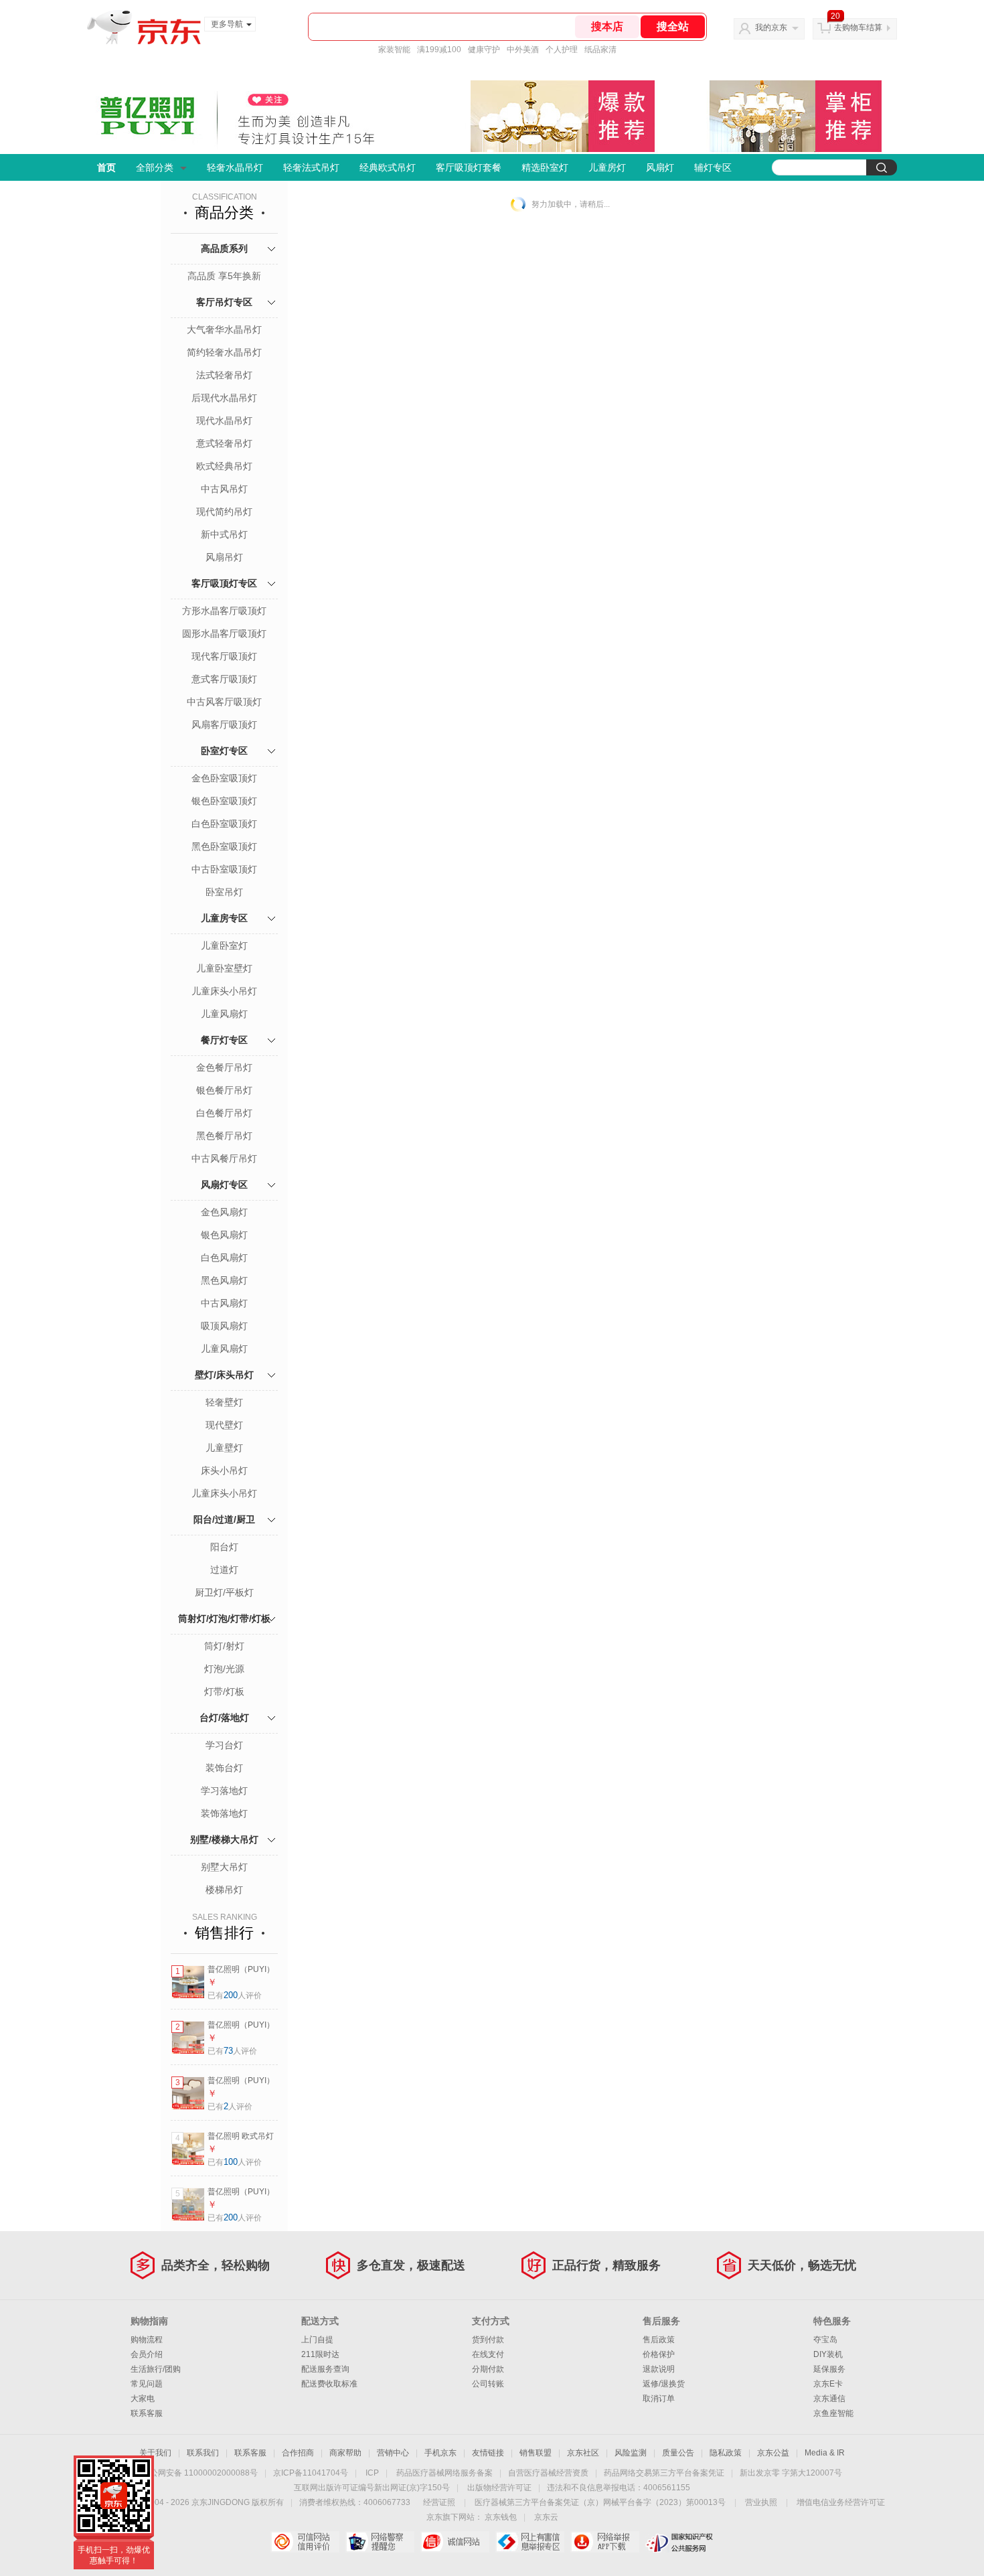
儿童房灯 (607, 167)
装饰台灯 (224, 1768)
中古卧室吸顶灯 (224, 869)
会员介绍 (147, 2354)
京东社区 (583, 2453)
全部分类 (155, 167)
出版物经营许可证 (499, 2488)
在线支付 (488, 2354)
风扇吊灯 (224, 557)
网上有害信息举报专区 (530, 2542)
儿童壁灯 (224, 1448)
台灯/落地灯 (224, 1718)
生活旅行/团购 (156, 2369)
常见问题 (147, 2384)
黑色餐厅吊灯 (224, 1136)
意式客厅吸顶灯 (224, 679)
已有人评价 (235, 1995)
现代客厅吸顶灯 (224, 656)
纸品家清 (600, 50)
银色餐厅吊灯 (224, 1090)
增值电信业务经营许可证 (841, 2502)
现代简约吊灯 (224, 512)
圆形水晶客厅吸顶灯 (224, 633)
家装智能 (394, 50)
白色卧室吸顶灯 (224, 824)
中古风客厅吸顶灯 (224, 702)
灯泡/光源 (224, 1669)
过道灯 (224, 1570)
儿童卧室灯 (224, 945)
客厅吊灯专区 (224, 302)
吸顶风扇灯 (224, 1326)
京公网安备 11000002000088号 (200, 2473)
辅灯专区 (713, 167)
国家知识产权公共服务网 (680, 2542)
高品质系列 (224, 248)
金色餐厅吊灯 (224, 1067)
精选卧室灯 (545, 167)
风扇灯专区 (224, 1185)
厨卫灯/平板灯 (224, 1592)
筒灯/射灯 (224, 1646)
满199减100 (439, 50)
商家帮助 (345, 2453)
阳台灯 (224, 1547)
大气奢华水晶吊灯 (224, 329)
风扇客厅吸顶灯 (224, 725)
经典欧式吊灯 (388, 167)
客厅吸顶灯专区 (224, 583)
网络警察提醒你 (380, 2542)
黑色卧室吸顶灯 (224, 846)
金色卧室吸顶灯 (224, 778)
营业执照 (761, 2502)
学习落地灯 (224, 1791)
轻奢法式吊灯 (311, 167)
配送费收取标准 (329, 2384)
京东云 (546, 2517)
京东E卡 (828, 2384)
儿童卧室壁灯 (224, 968)
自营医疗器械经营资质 (548, 2473)
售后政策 (659, 2340)
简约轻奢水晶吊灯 (224, 352)
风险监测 (631, 2453)
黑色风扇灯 (224, 1280)
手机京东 (440, 2453)
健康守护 (484, 50)
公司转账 (488, 2384)
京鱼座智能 (833, 2413)
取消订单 (659, 2399)
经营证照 (439, 2502)
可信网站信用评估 (305, 2542)
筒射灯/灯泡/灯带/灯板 (224, 1618)
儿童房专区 (224, 918)
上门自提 (317, 2340)
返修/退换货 (664, 2384)
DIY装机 (828, 2354)
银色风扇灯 (224, 1235)
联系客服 (147, 2413)
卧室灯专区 (224, 751)
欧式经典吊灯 (224, 466)
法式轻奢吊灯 (224, 375)
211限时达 (320, 2354)
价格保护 (659, 2354)
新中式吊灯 (224, 534)
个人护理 (562, 50)
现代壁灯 (224, 1425)
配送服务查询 (325, 2369)
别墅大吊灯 (224, 1867)
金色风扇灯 (224, 1212)
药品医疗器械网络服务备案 (444, 2473)
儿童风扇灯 (224, 1014)
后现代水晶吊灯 (224, 398)
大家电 (143, 2399)
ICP (372, 2473)
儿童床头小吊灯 (224, 991)
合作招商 (298, 2453)
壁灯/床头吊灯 (224, 1375)
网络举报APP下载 (605, 2542)
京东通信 (829, 2399)
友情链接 (488, 2453)
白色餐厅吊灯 (224, 1113)
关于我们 (155, 2453)
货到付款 (488, 2340)
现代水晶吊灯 (224, 421)
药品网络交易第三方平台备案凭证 (664, 2473)
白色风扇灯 (224, 1258)
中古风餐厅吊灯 (224, 1158)
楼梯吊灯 (224, 1890)
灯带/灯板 (224, 1691)
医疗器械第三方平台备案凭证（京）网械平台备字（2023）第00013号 (600, 2502)
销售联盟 (536, 2453)
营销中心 (393, 2453)
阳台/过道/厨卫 (224, 1519)
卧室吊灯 (224, 892)
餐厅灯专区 (224, 1040)
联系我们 (203, 2453)
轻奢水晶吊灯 (235, 167)
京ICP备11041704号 (311, 2473)
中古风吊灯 (224, 489)
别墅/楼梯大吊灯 (224, 1839)
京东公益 (773, 2453)
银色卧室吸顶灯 (224, 801)
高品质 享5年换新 (224, 276)
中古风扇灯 (224, 1303)
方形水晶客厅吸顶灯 (224, 611)
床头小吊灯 (224, 1470)
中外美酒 (523, 50)
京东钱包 (501, 2517)
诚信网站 (455, 2542)
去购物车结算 (858, 27)
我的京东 (771, 27)
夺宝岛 (825, 2340)
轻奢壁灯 (224, 1402)
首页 (106, 167)
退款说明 (659, 2369)
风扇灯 (660, 167)
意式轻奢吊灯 (224, 443)
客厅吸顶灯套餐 (469, 167)
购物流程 (147, 2340)
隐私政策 (726, 2453)
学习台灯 (224, 1745)
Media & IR (825, 2453)
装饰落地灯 (224, 1813)
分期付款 (488, 2369)
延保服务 (829, 2369)
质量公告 (678, 2453)
